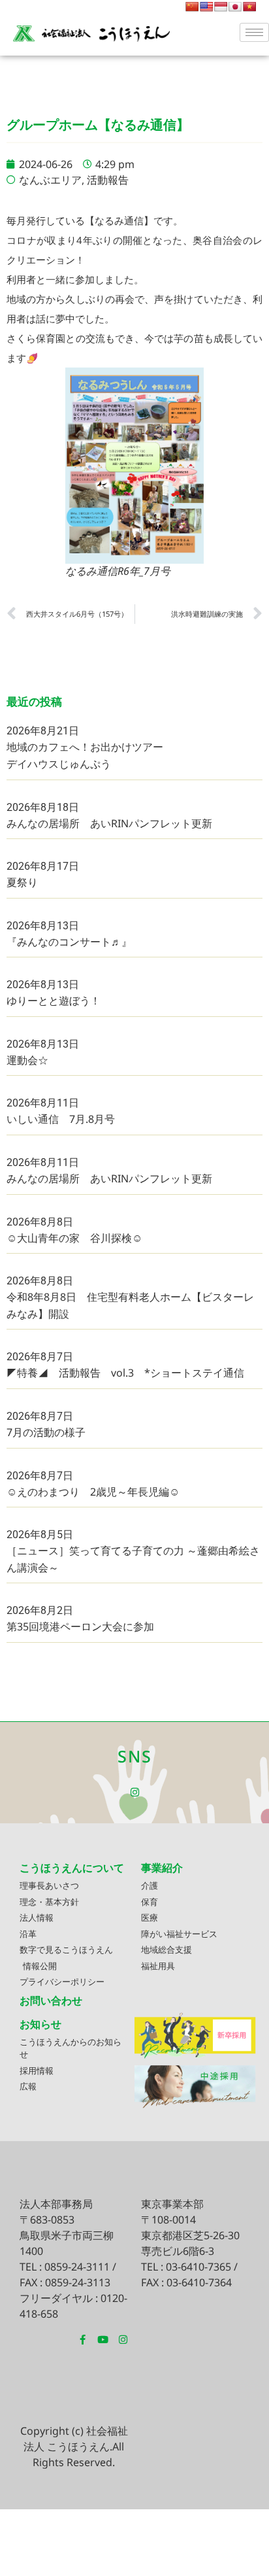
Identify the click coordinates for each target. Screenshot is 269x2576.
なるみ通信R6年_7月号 (118, 571)
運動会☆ (27, 1060)
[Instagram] (135, 1792)
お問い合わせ (51, 2001)
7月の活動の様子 (46, 1432)
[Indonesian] (221, 7)
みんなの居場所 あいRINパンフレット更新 (109, 823)
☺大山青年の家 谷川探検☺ (74, 1238)
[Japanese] (235, 7)
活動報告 (108, 180)
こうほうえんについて (72, 1868)
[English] (206, 7)
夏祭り (22, 882)
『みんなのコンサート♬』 (69, 942)
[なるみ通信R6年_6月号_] (134, 466)
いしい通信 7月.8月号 (61, 1119)
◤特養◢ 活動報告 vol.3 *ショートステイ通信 (125, 1373)
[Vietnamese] (249, 7)
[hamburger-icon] (254, 32)
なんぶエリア (50, 180)
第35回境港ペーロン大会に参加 (80, 1626)
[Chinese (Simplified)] (192, 7)
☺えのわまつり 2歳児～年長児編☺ (93, 1492)
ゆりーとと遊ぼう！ (54, 1001)
